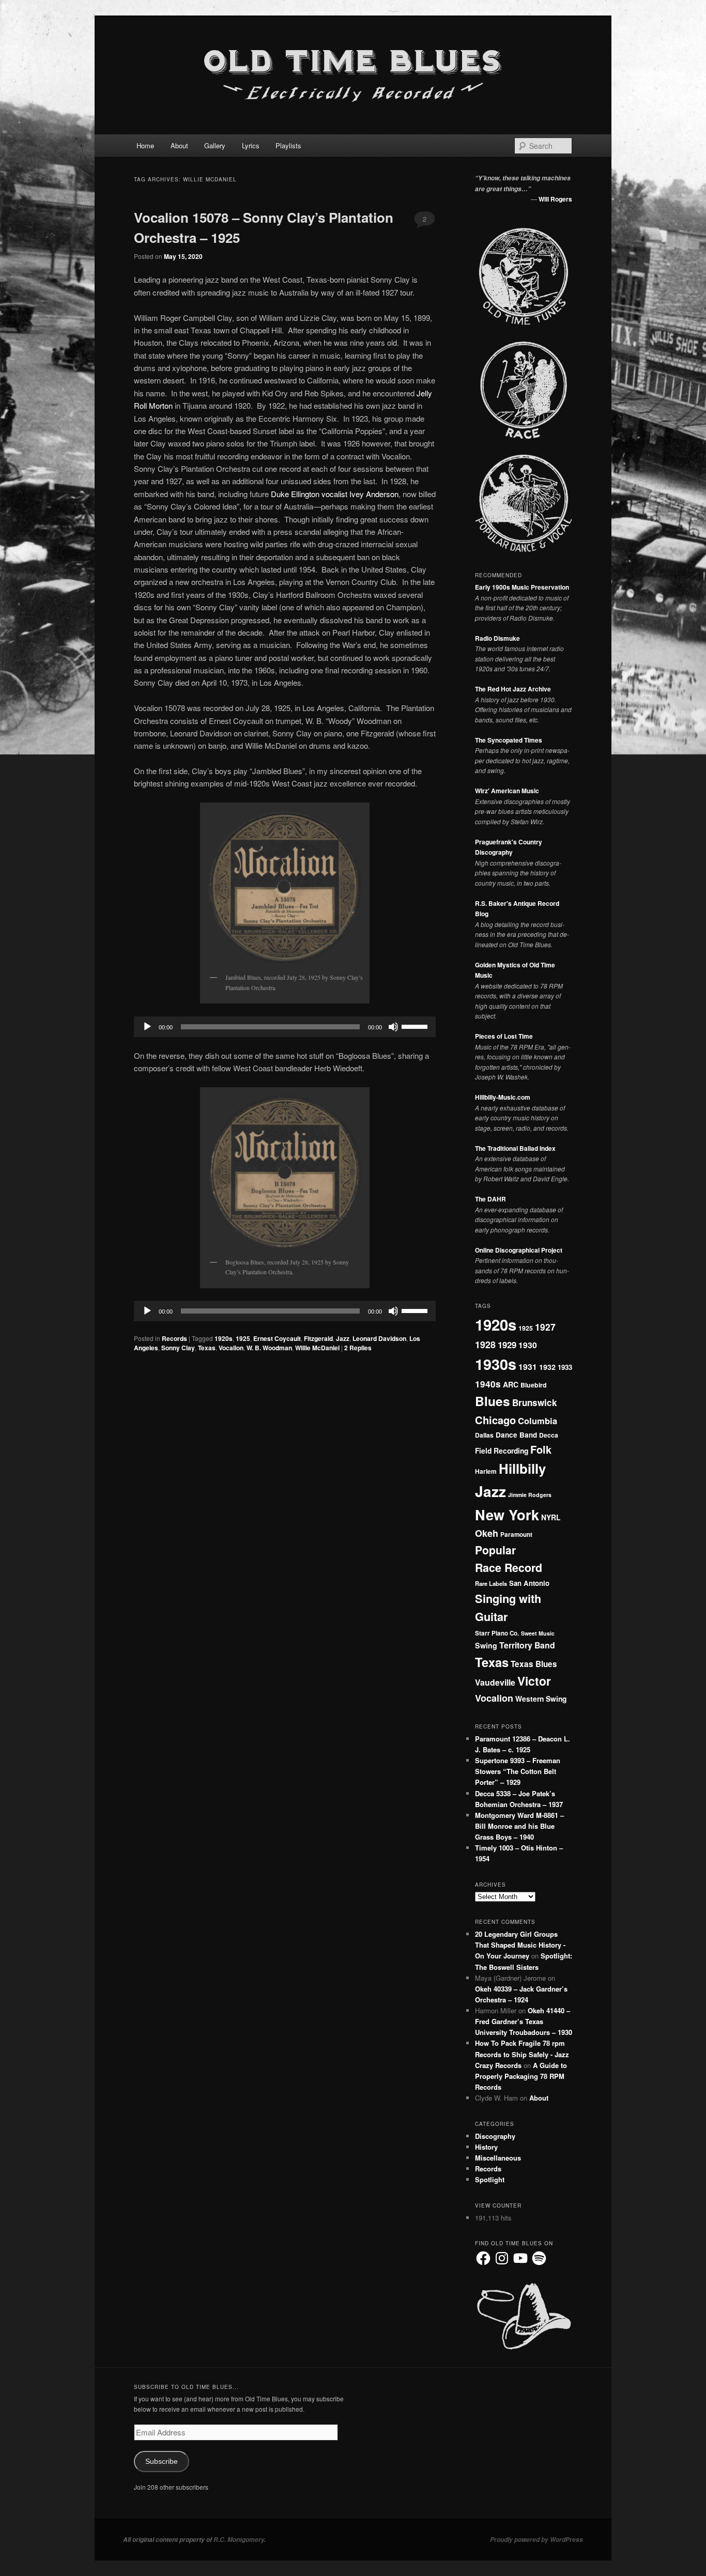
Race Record (509, 1568)
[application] (285, 1027)
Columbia (538, 1421)
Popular (495, 1550)
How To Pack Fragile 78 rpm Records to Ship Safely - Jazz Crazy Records (522, 2054)
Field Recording (502, 1451)
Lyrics (251, 145)
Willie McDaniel (317, 1348)
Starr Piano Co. (497, 1633)
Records (174, 1338)
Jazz (343, 1338)
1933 (565, 1367)
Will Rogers (555, 199)
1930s (496, 1364)
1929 (507, 1345)
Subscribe (162, 2462)
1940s (488, 1384)
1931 (528, 1367)
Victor (534, 1681)
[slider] (416, 1026)
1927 (545, 1327)
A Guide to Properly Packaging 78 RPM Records (521, 2076)
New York (507, 1514)
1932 (547, 1367)
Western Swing (541, 1699)
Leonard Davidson (379, 1338)
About (179, 145)
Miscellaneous (498, 2158)
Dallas (484, 1435)
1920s (224, 1338)
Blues (493, 1401)
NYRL (551, 1517)
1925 (243, 1338)
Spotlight (490, 2179)
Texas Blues (534, 1664)
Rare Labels (491, 1583)
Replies (358, 1348)
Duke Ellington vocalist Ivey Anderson (335, 494)
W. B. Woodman (269, 1348)
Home (145, 145)
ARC (511, 1384)
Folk (541, 1449)
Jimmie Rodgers (530, 1495)
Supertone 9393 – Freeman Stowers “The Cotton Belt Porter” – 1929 (518, 1771)
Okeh (487, 1533)
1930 (528, 1345)
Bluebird (534, 1385)
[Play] (147, 1027)
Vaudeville (495, 1682)
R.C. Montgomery (239, 2540)
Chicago (495, 1420)
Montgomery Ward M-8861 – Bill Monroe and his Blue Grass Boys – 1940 (519, 1826)
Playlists (288, 145)
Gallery (215, 145)
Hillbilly (522, 1468)
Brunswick (535, 1402)
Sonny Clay (178, 1348)
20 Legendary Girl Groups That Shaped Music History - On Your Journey (520, 1945)
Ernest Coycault (277, 1338)
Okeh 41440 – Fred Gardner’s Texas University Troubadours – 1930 (524, 2021)
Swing (486, 1645)
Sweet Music (538, 1633)
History (486, 2147)
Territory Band (527, 1645)
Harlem (486, 1471)
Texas (207, 1348)
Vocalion (231, 1348)
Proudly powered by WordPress (536, 2540)
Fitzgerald (318, 1338)
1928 (485, 1344)
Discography (495, 2136)
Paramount (516, 1534)
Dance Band (516, 1435)
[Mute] (393, 1027)
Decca (549, 1435)
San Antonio (529, 1583)
